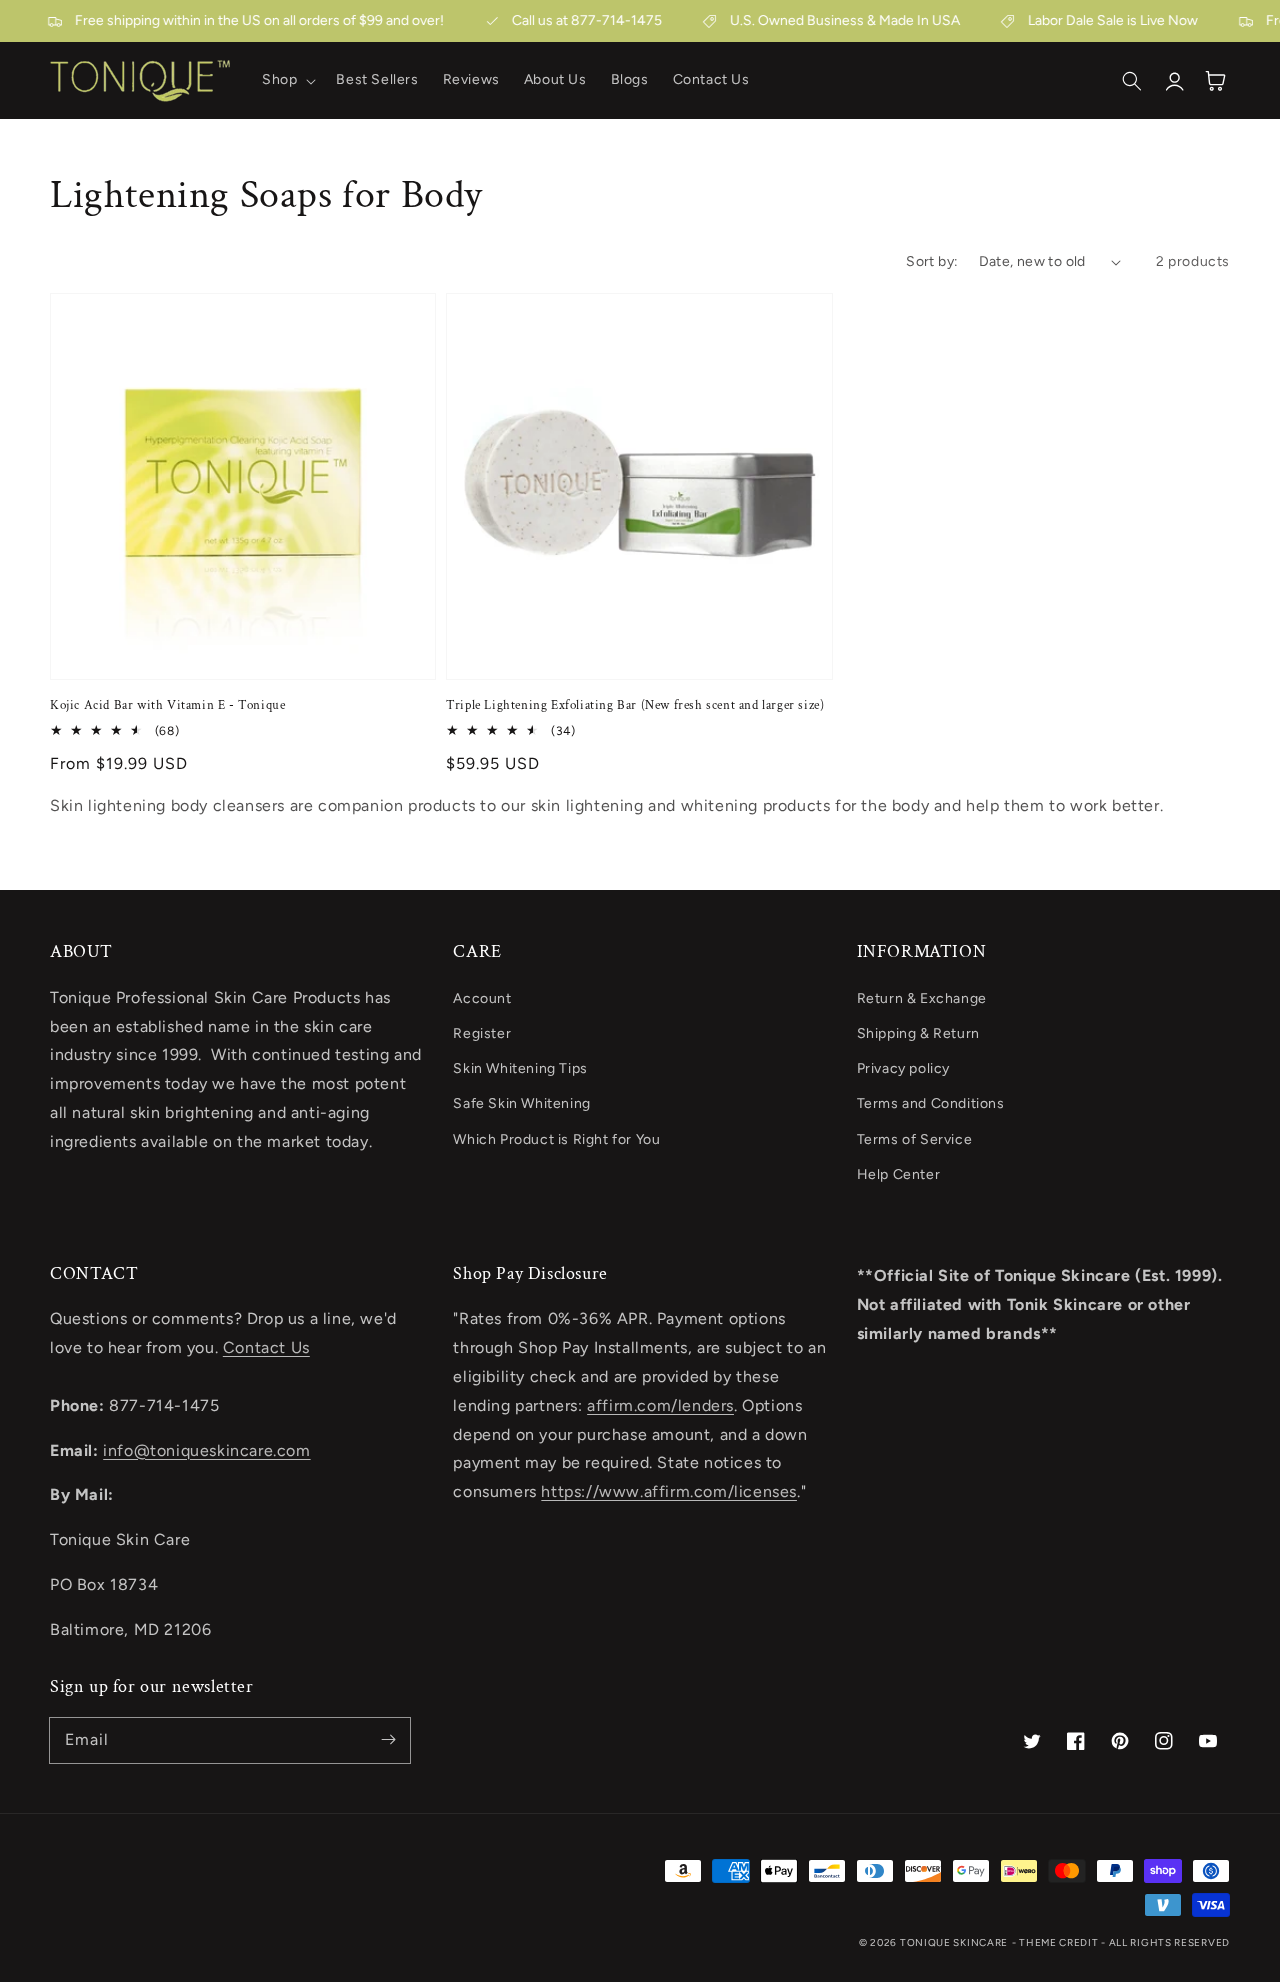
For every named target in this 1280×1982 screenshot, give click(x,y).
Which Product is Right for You (556, 1139)
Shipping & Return (918, 1033)
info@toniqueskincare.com (206, 1450)
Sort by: (932, 261)
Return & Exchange (922, 998)
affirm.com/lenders (660, 1405)
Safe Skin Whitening (521, 1103)
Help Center (899, 1174)
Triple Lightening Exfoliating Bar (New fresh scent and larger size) (635, 705)
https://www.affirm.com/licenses (669, 1491)
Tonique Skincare (954, 1942)
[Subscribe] (388, 1740)
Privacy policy (903, 1068)
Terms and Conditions (931, 1103)
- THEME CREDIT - (1060, 1942)
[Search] (1132, 81)
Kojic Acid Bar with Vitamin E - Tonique (167, 705)
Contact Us (266, 1347)
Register (482, 1033)
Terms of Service (915, 1139)
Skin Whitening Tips (520, 1068)
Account (482, 998)
